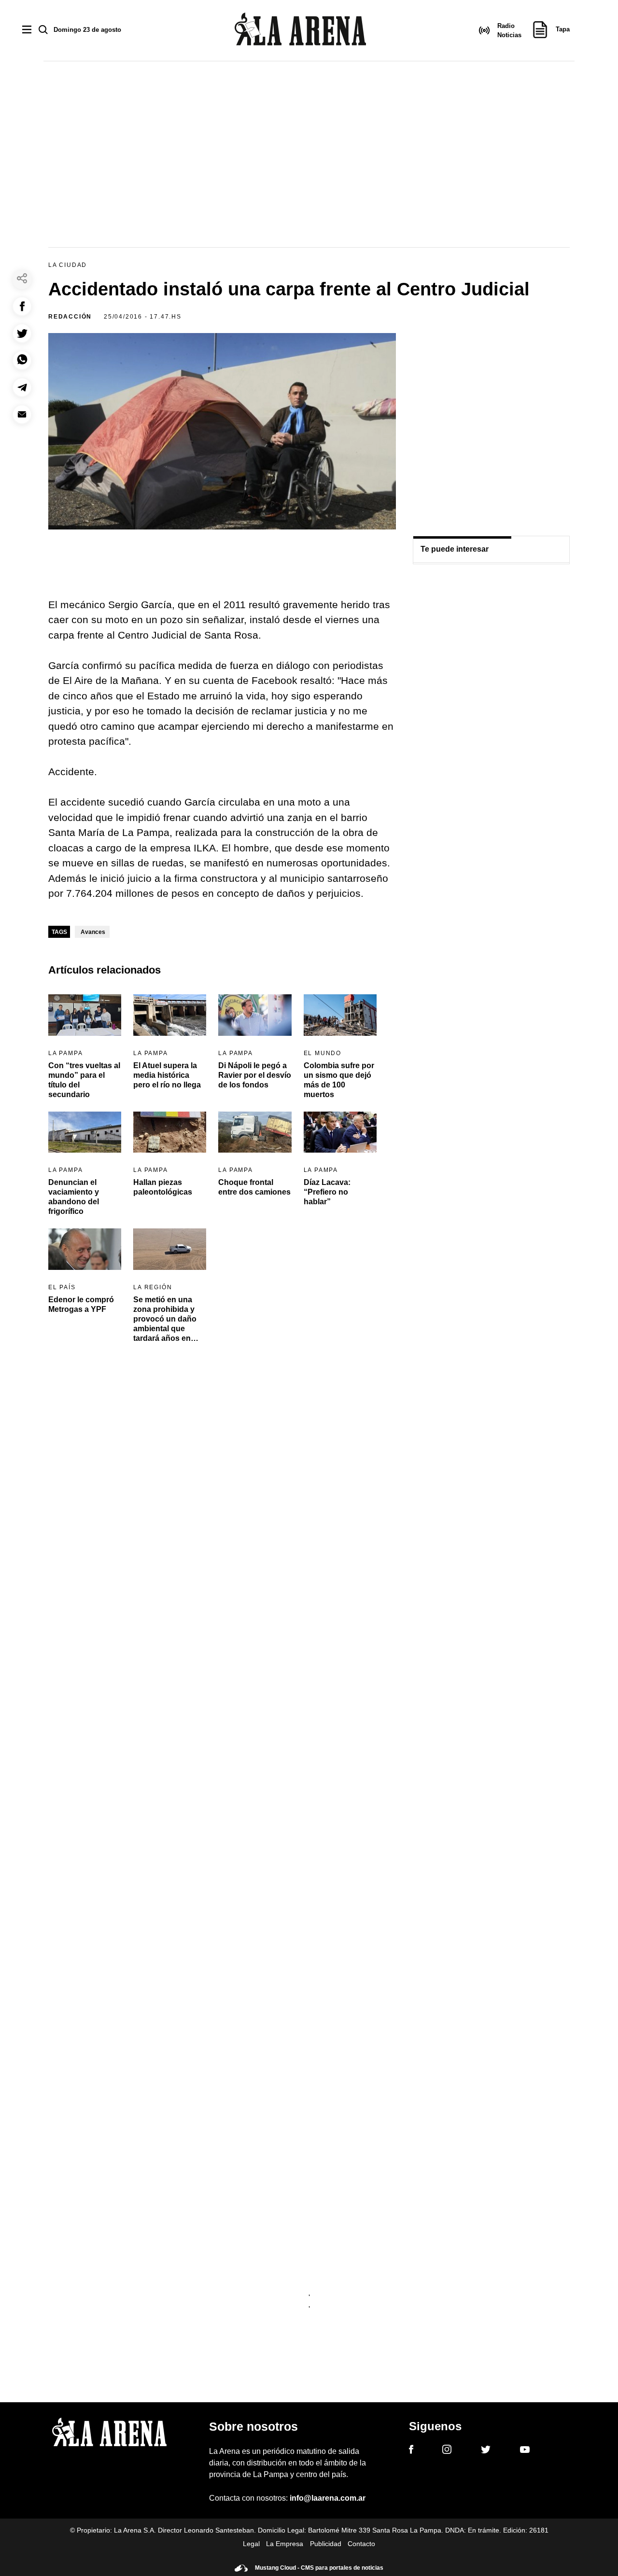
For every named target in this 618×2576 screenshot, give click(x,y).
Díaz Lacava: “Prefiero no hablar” (327, 1192)
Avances (93, 932)
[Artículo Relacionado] (85, 1015)
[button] (22, 306)
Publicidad (326, 2544)
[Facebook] (411, 2451)
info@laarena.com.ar (328, 2498)
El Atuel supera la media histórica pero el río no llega (167, 1075)
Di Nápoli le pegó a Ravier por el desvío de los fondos (255, 1075)
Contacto (361, 2544)
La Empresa (285, 2544)
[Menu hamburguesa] (27, 30)
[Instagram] (447, 2451)
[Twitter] (486, 2451)
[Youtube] (525, 2451)
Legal (251, 2544)
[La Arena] (300, 31)
